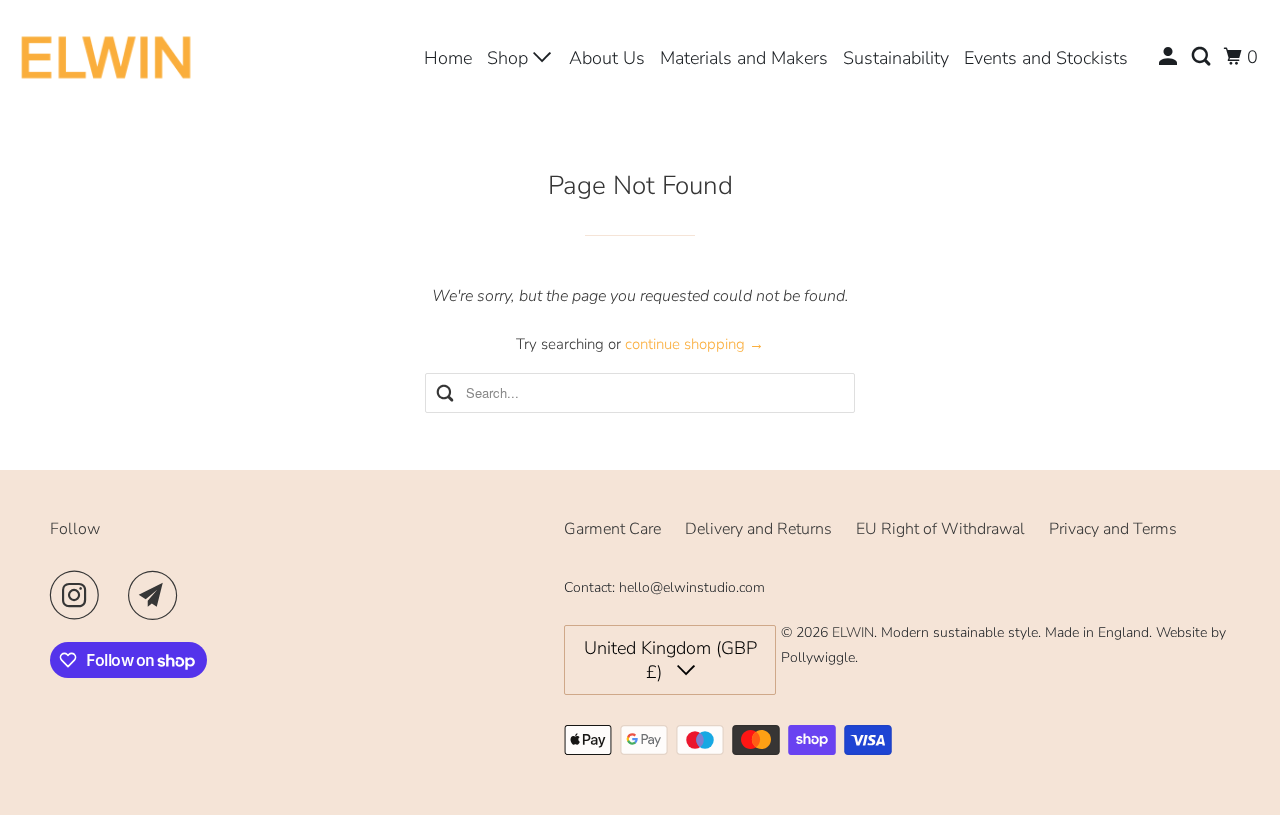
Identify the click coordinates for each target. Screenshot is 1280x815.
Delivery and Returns (758, 529)
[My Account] (1170, 57)
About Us (607, 58)
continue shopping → (694, 344)
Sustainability (896, 58)
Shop (510, 58)
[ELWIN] (106, 57)
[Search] (1203, 57)
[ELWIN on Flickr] (119, 595)
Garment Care (612, 529)
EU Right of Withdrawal (940, 529)
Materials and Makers (744, 58)
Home (448, 58)
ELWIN (853, 632)
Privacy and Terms (1113, 529)
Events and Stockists (1046, 58)
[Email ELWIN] (158, 595)
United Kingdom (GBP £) (670, 660)
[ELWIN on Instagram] (80, 595)
